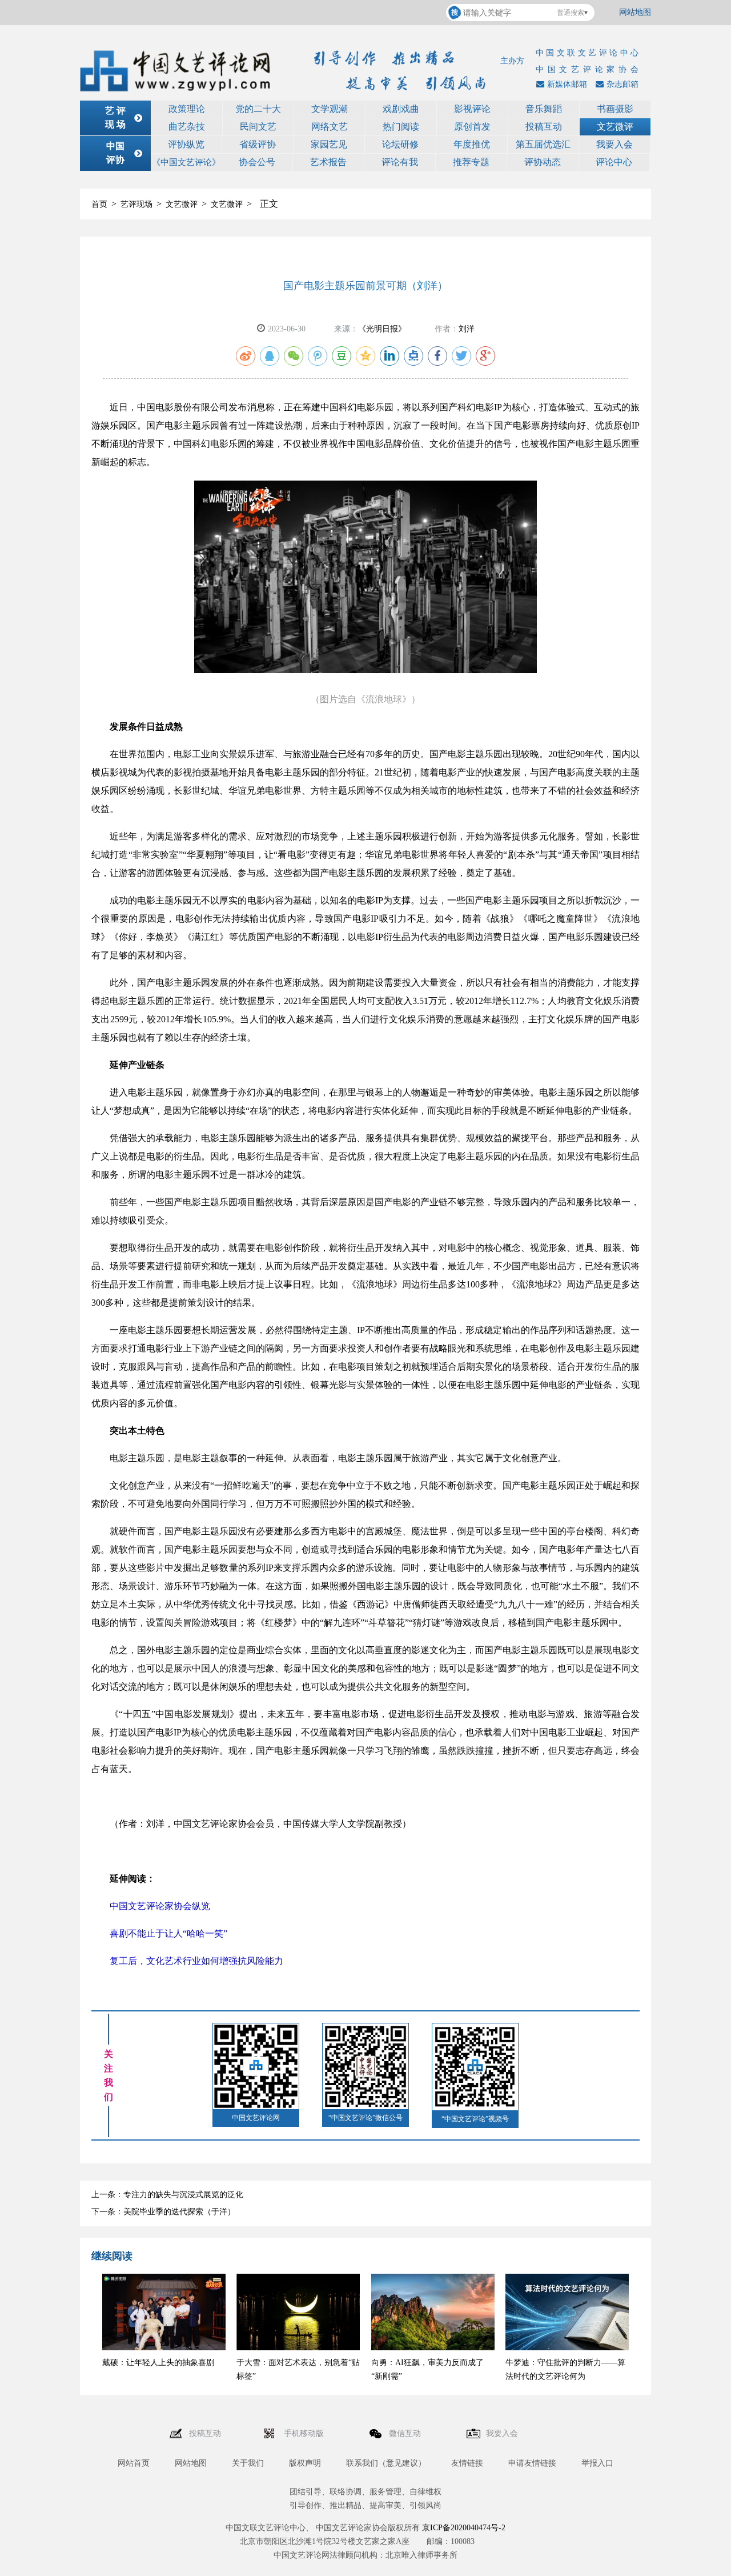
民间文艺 (258, 127)
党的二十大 (258, 109)
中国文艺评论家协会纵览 (160, 1906)
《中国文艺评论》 (186, 162)
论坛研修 (400, 144)
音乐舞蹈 (544, 109)
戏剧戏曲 (401, 109)
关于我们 (248, 2463)
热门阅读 (401, 127)
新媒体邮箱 (567, 84)
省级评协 (258, 144)
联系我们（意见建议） (386, 2463)
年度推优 (472, 144)
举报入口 (597, 2463)
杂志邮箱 (622, 84)
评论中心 (614, 162)
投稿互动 (544, 127)
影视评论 (472, 109)
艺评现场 (136, 204)
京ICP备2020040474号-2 (464, 2528)
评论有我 (400, 162)
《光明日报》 (382, 329)
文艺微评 (615, 127)
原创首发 (472, 127)
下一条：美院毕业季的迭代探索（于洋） (163, 2212)
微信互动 (406, 2433)
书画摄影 (615, 109)
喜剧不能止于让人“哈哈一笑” (168, 1933)
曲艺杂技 (187, 127)
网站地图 (635, 12)
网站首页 (134, 2463)
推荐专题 (471, 162)
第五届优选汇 (543, 144)
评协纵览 (186, 144)
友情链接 (467, 2463)
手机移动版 (305, 2433)
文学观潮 (330, 109)
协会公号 (257, 162)
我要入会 (614, 144)
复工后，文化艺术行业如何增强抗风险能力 (196, 1961)
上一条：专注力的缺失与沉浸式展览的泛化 (167, 2195)
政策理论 (187, 109)
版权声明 (305, 2463)
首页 (99, 204)
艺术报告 (328, 162)
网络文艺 (330, 127)
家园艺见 (329, 144)
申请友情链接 (532, 2463)
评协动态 (543, 162)
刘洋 (467, 329)
